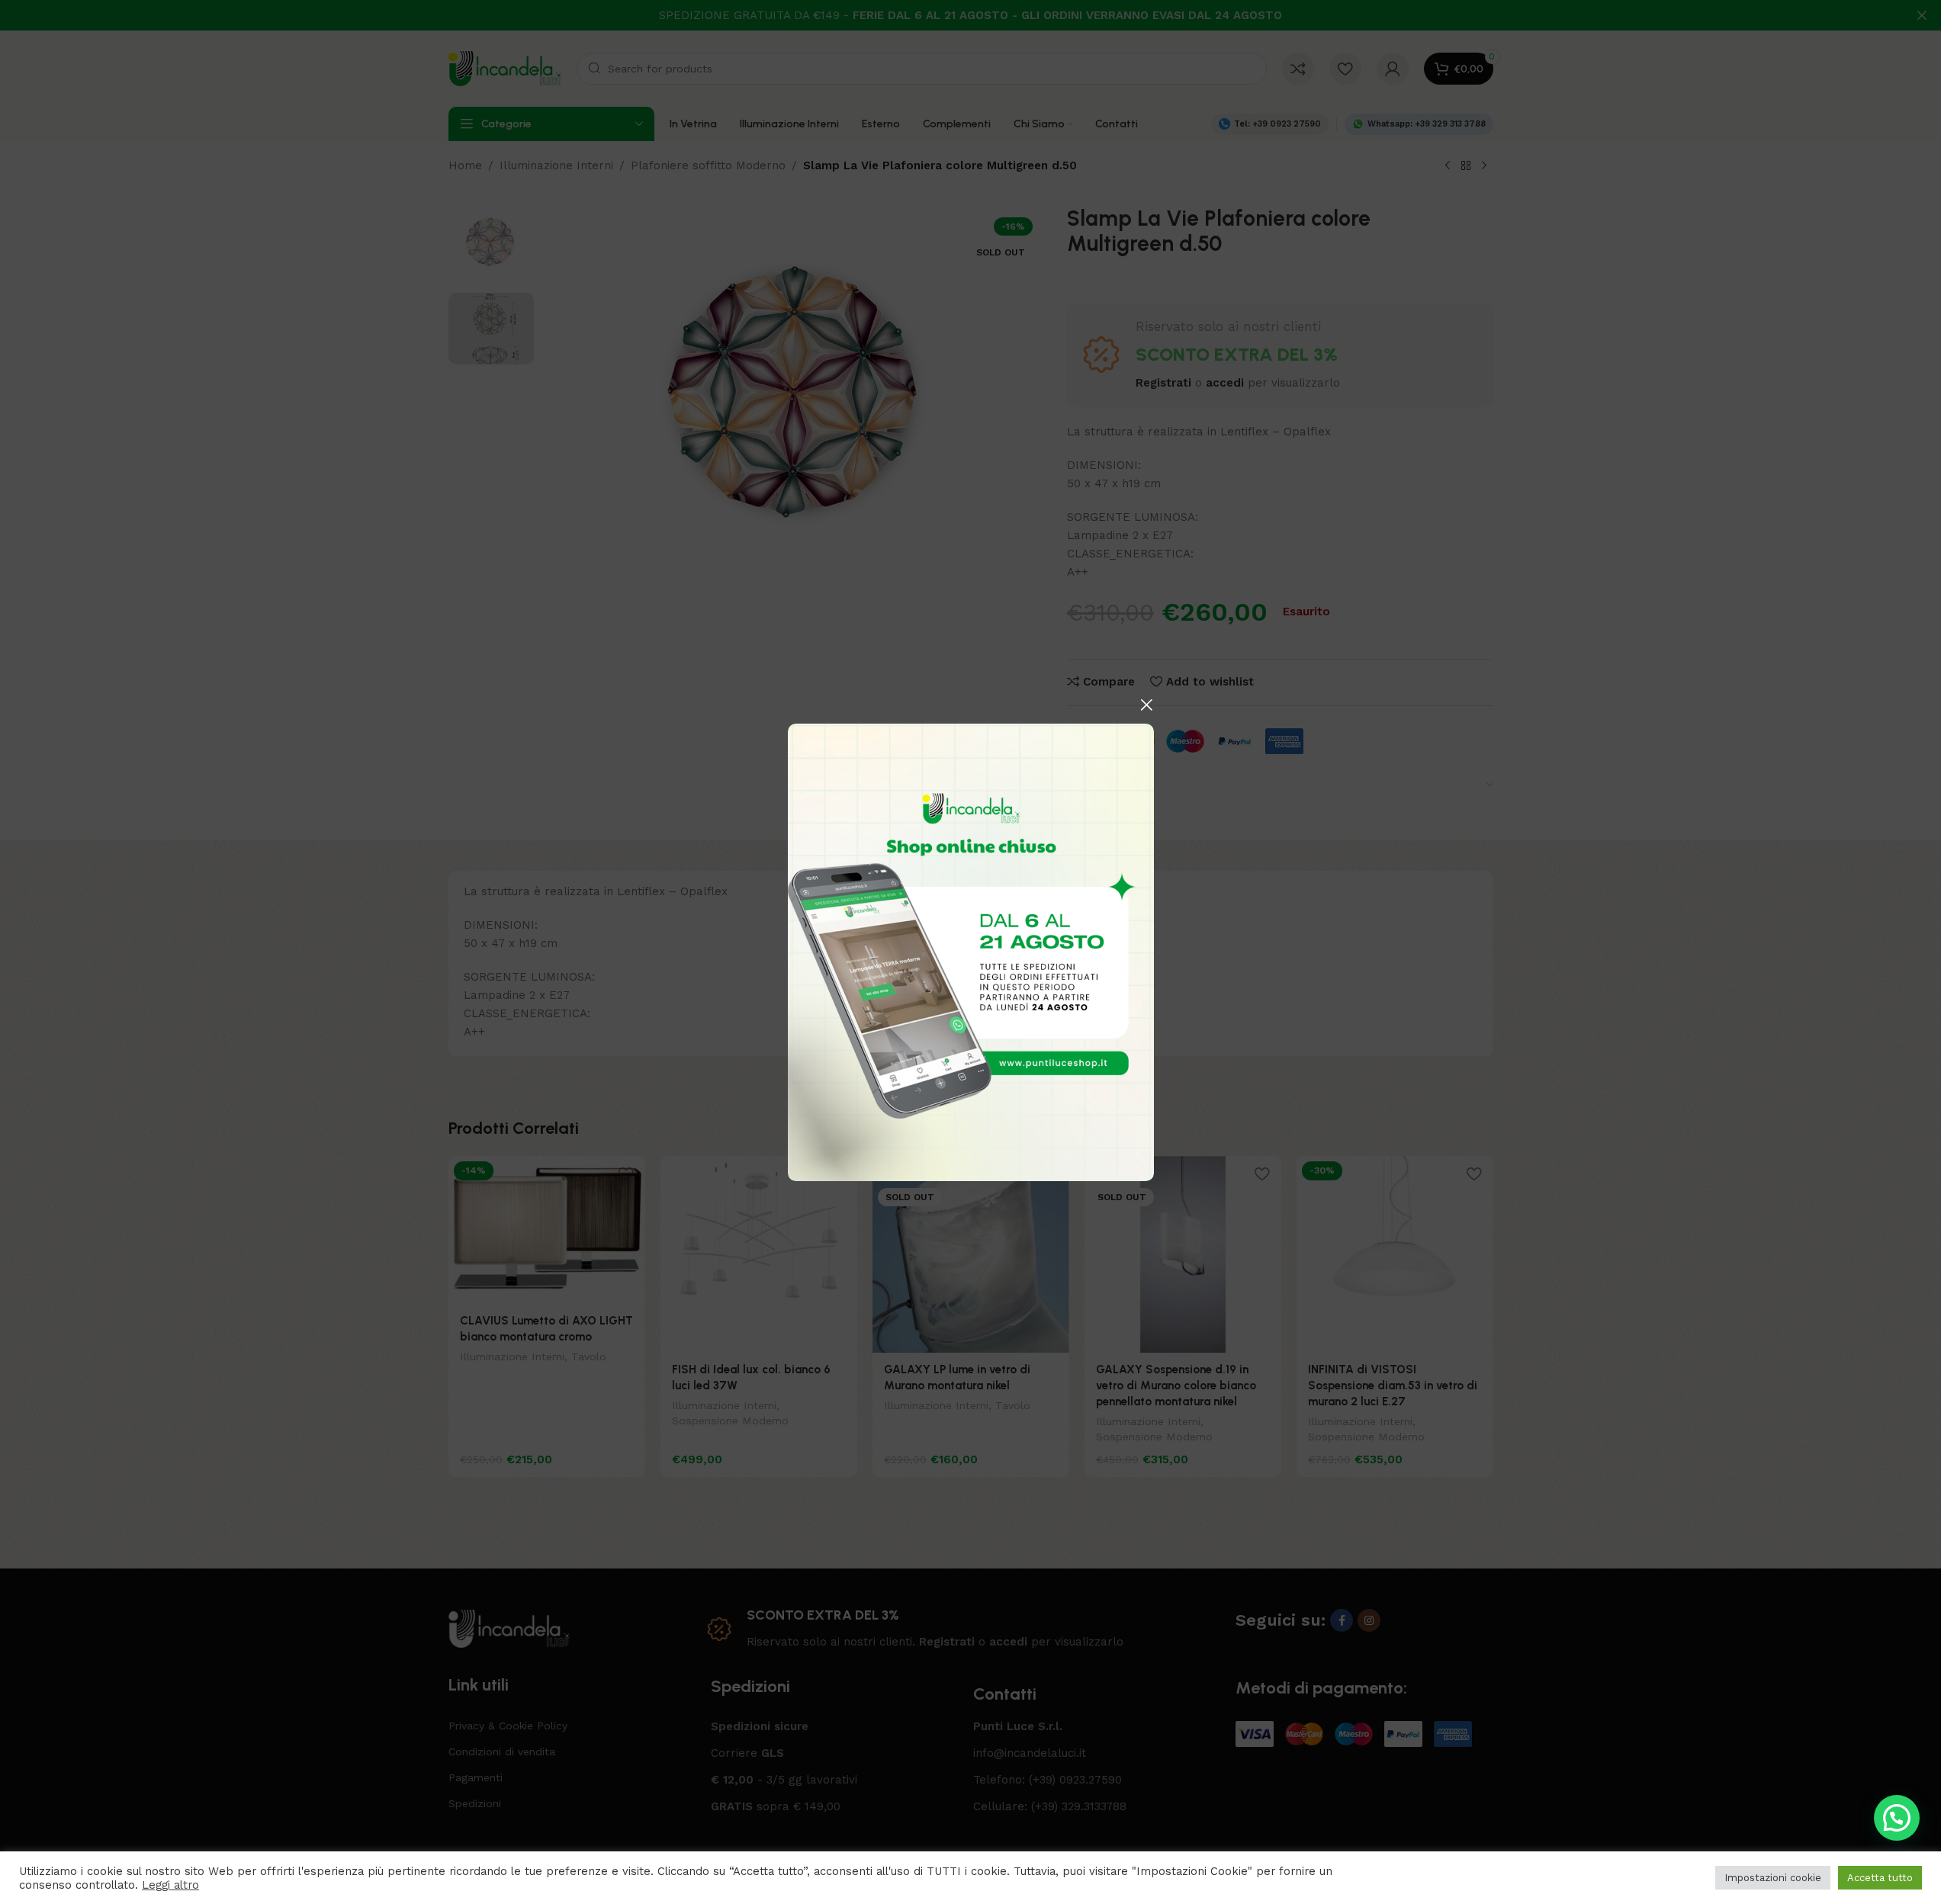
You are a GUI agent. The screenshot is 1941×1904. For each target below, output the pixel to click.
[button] (1897, 1818)
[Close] (1146, 705)
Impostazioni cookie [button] (1773, 1878)
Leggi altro (170, 1885)
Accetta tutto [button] (1880, 1878)
